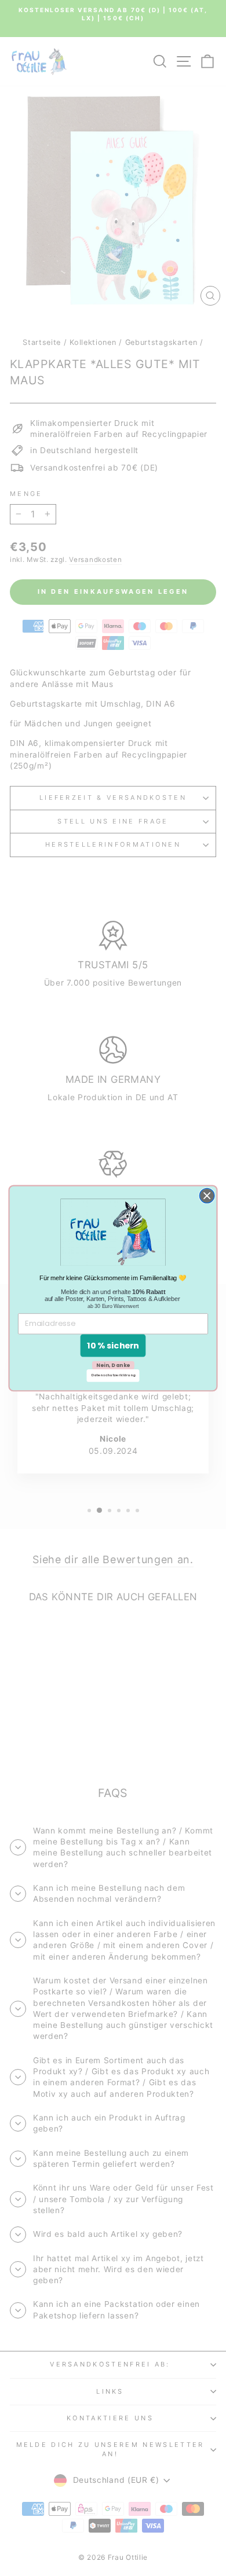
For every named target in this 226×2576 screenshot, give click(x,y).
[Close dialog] (207, 1195)
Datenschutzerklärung (113, 1375)
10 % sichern (113, 1345)
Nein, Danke (113, 1365)
